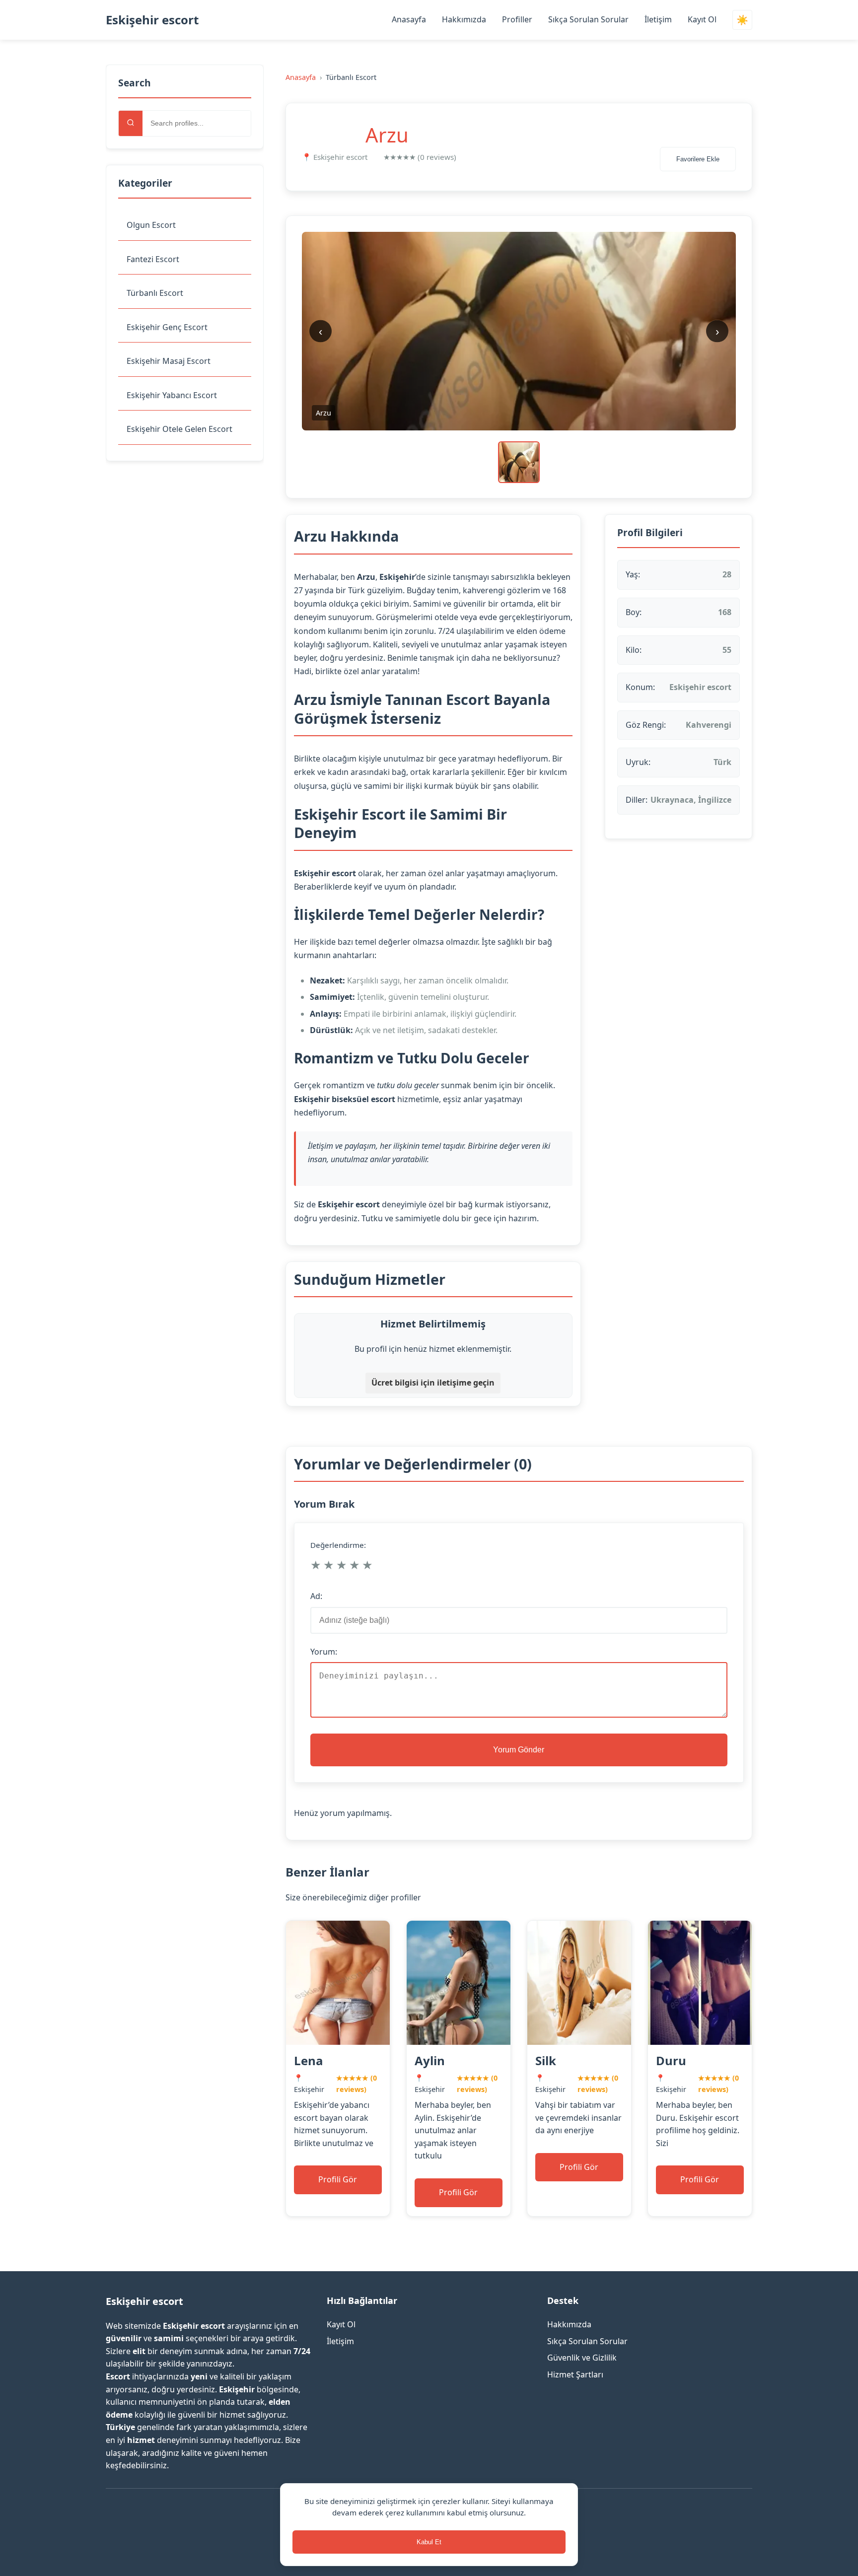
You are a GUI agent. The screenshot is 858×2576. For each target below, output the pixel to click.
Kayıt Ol (702, 19)
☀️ (742, 20)
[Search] (131, 123)
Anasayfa (409, 19)
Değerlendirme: (338, 1545)
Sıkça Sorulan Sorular (588, 19)
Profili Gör (338, 2179)
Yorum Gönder (519, 1750)
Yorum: (324, 1652)
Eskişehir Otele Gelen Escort (179, 429)
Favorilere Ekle (698, 159)
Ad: (316, 1596)
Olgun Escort (151, 225)
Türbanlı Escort (155, 293)
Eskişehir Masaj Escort (169, 361)
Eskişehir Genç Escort (167, 327)
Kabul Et (429, 2542)
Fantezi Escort (153, 259)
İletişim (658, 19)
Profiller (517, 19)
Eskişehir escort (152, 20)
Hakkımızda (464, 19)
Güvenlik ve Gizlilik (582, 2358)
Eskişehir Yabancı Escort (172, 395)
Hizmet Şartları (575, 2374)
